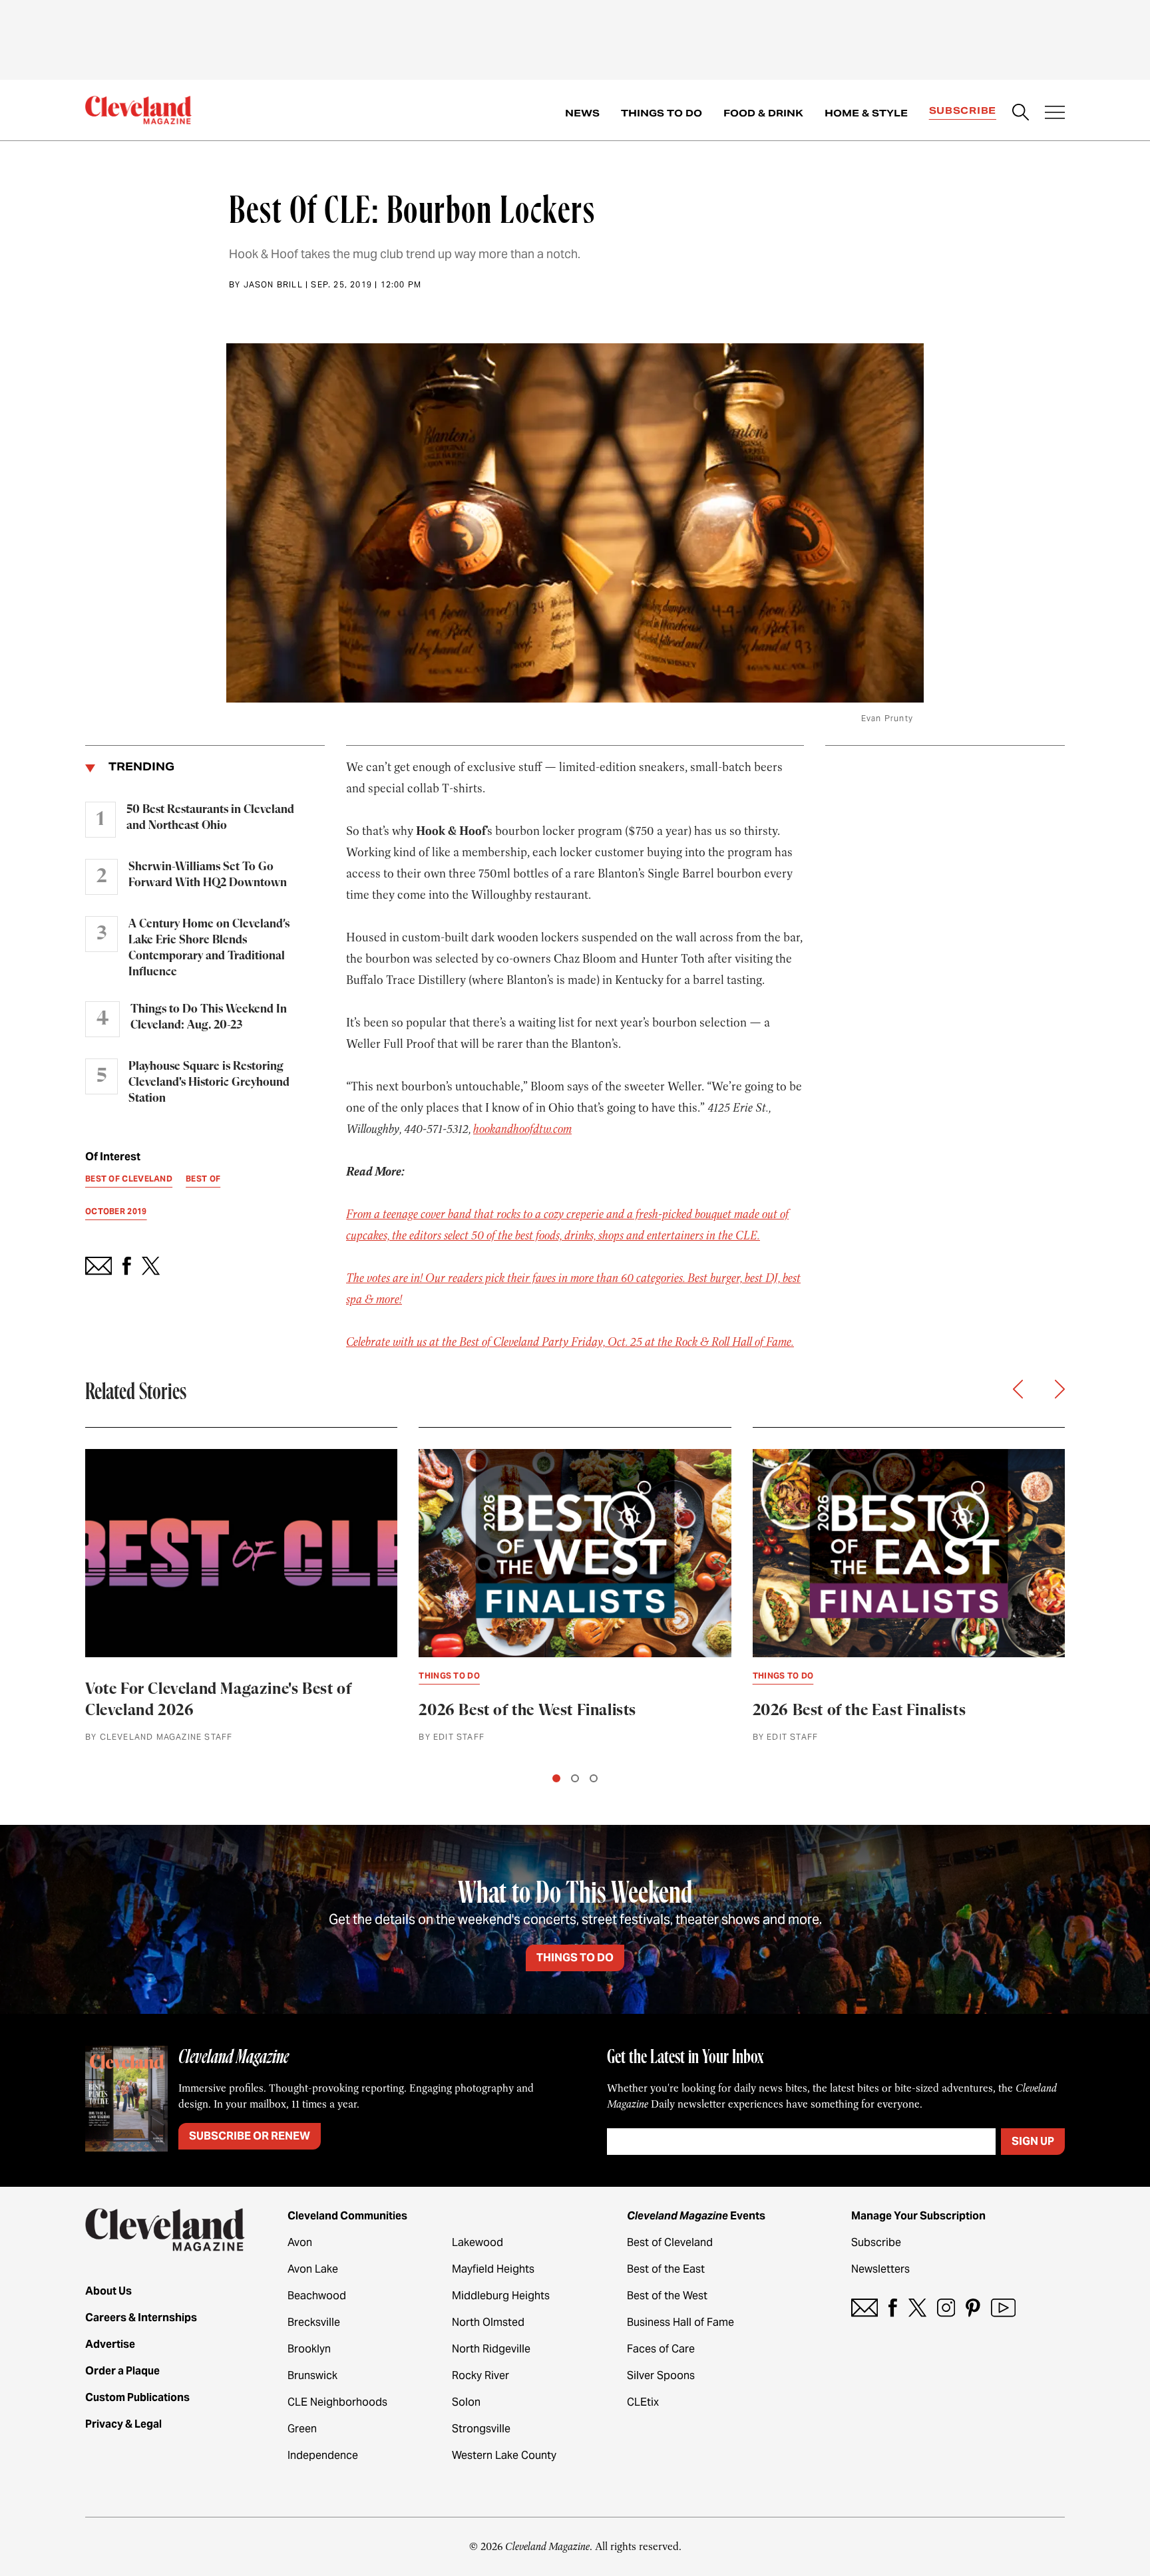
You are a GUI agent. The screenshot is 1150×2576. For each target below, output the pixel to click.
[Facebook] (893, 2308)
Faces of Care (661, 2349)
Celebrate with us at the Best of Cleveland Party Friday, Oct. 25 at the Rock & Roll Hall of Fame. (570, 1342)
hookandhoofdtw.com (522, 1129)
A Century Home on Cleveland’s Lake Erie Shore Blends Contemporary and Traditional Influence (209, 948)
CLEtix (643, 2402)
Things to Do (662, 113)
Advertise (110, 2344)
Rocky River (480, 2375)
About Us (108, 2291)
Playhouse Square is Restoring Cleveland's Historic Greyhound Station (209, 1082)
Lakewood (478, 2242)
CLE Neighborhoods (337, 2402)
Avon (300, 2242)
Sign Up (1033, 2141)
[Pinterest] (973, 2308)
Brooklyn (309, 2349)
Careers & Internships (141, 2318)
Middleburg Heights (501, 2296)
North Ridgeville (491, 2349)
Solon (466, 2402)
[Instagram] (946, 2308)
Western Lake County (504, 2455)
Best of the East (666, 2269)
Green (302, 2429)
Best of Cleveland (670, 2242)
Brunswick (312, 2375)
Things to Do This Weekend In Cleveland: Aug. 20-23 (209, 1017)
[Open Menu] (1055, 114)
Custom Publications (137, 2397)
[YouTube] (1003, 2308)
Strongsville (481, 2429)
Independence (323, 2455)
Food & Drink (763, 113)
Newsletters (880, 2269)
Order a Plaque (122, 2371)
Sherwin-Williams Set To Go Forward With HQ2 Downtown (208, 875)
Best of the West (667, 2296)
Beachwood (317, 2296)
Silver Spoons (661, 2375)
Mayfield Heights (493, 2269)
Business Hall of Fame (680, 2322)
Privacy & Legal (123, 2424)
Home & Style (866, 113)
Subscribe (963, 110)
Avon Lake (313, 2269)
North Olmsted (488, 2322)
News (582, 113)
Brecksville (314, 2322)
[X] (917, 2308)
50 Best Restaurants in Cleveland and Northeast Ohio (210, 818)
